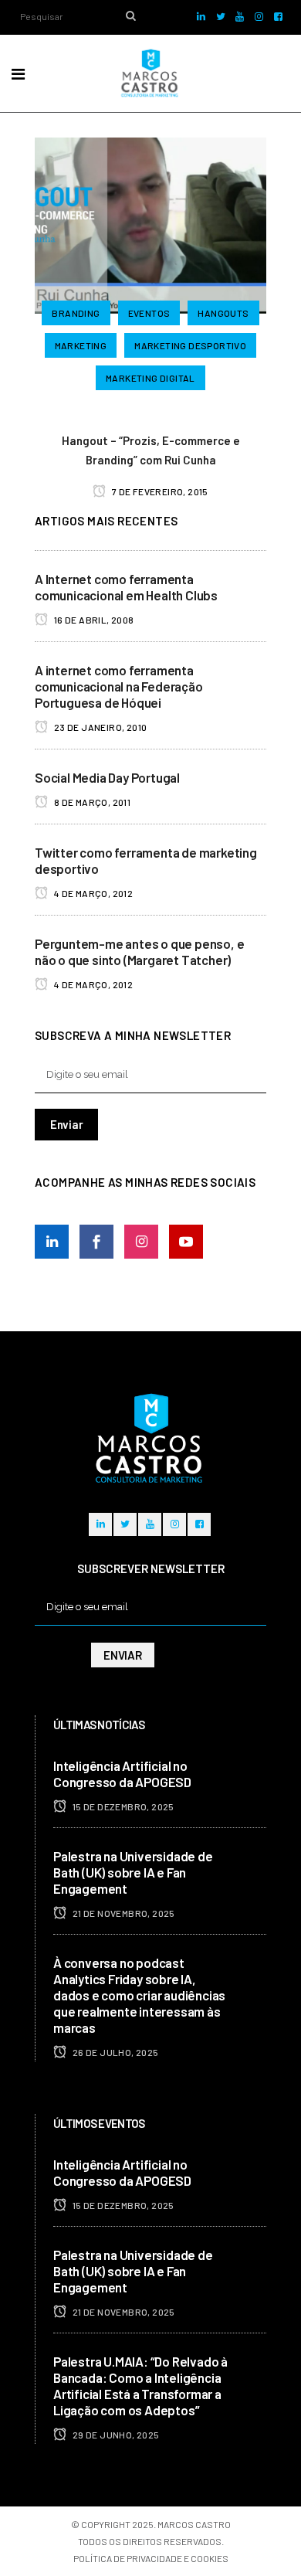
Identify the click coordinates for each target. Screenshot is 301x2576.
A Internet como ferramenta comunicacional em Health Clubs (126, 587)
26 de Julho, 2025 (114, 2052)
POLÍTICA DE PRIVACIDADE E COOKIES (151, 2558)
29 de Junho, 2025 (115, 2435)
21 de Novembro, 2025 (122, 1913)
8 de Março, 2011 (91, 802)
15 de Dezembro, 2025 (122, 1806)
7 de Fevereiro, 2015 (159, 491)
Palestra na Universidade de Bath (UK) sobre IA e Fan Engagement (133, 1872)
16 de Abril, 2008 (93, 620)
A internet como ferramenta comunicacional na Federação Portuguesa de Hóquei (119, 686)
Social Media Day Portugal (107, 777)
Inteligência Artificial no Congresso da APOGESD (122, 1774)
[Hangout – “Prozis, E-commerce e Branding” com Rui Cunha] (150, 223)
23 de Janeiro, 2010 (99, 727)
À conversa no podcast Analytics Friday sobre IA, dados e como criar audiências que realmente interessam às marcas (139, 1995)
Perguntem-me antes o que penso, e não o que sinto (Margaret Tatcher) (139, 952)
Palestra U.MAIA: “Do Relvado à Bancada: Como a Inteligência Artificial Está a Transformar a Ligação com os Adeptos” (140, 2386)
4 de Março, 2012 (92, 893)
